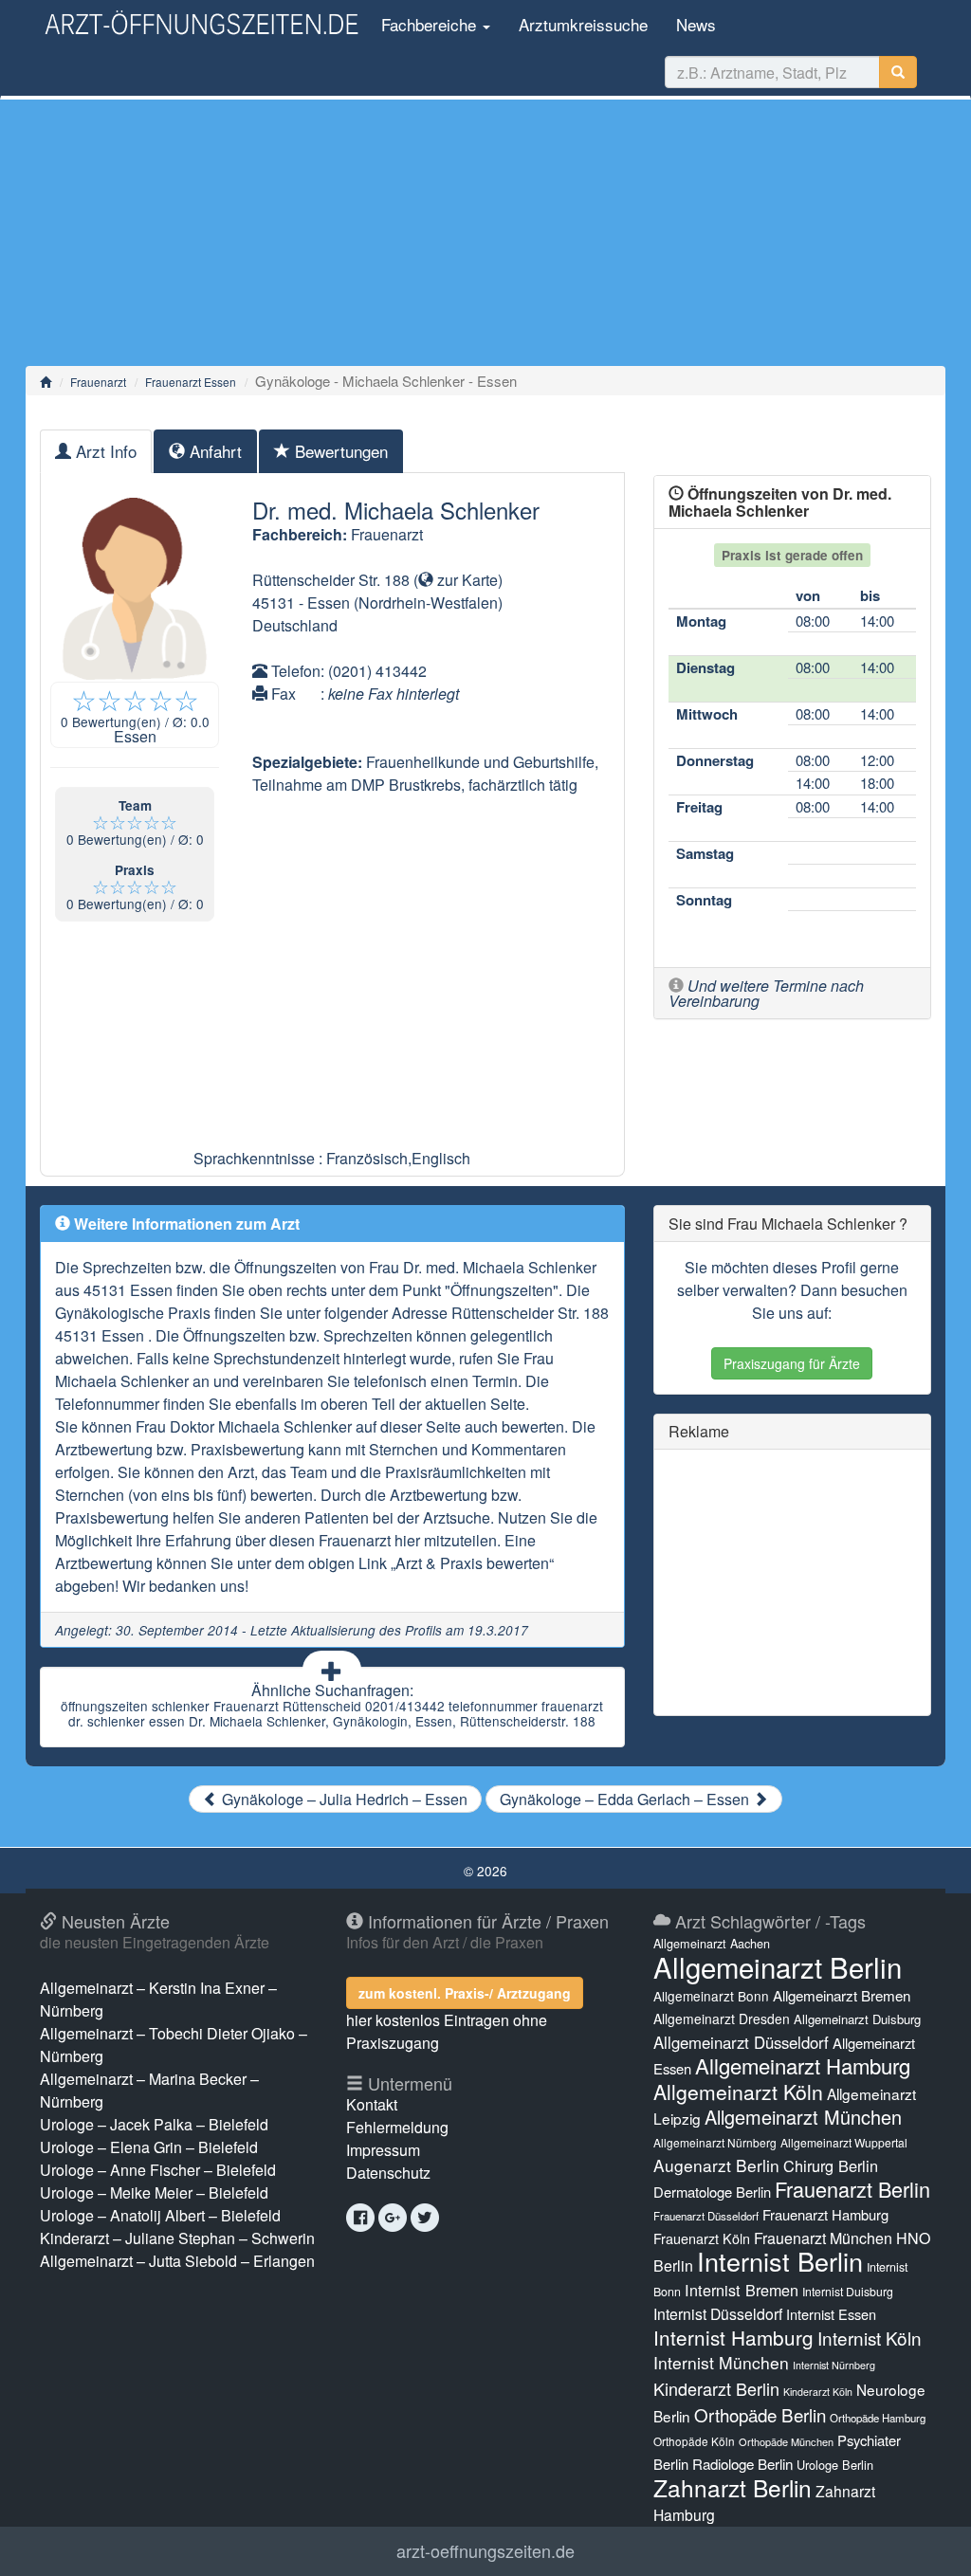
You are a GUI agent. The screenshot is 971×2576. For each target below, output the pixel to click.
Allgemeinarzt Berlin (778, 1966)
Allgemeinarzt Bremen (842, 1995)
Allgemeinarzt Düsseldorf (741, 2042)
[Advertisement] (485, 232)
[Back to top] (927, 2542)
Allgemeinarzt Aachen (712, 1944)
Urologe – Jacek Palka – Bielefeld (154, 2124)
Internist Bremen (742, 2290)
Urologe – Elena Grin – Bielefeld (149, 2147)
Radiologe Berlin (742, 2464)
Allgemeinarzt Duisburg (857, 2019)
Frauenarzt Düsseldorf (706, 2216)
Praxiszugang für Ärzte (792, 1363)
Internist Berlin (780, 2261)
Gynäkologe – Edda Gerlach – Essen (626, 1799)
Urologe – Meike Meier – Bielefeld (154, 2192)
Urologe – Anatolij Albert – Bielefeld (160, 2215)
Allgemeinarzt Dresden (722, 2019)
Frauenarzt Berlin (852, 2189)
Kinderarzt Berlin (716, 2388)
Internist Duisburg (848, 2291)
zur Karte (466, 580)
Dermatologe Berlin (712, 2192)
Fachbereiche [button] (429, 24)
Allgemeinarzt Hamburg (803, 2065)
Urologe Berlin (835, 2465)
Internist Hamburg (733, 2337)
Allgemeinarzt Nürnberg (715, 2142)
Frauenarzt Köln (702, 2238)
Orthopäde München (786, 2441)
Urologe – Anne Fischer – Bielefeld (158, 2170)
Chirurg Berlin (831, 2165)
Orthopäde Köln (694, 2441)
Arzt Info (104, 451)
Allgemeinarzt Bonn (711, 1996)
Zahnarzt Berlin (733, 2487)
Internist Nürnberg (834, 2365)
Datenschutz (388, 2173)
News (696, 24)
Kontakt (372, 2104)
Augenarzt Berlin (716, 2165)
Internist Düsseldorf (718, 2314)
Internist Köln (870, 2338)
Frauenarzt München (823, 2238)
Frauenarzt (98, 382)
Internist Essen (831, 2314)
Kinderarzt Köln (818, 2392)
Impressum (383, 2150)
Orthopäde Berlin (760, 2414)
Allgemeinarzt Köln (738, 2092)
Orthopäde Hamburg (878, 2418)
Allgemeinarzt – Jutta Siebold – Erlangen (177, 2261)
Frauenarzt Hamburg (825, 2214)
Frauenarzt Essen (191, 382)
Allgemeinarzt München (803, 2117)
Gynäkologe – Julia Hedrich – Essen (343, 1799)
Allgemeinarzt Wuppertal (844, 2142)
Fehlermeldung (397, 2127)
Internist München (721, 2362)
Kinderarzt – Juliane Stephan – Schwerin (177, 2238)
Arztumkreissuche (583, 24)
